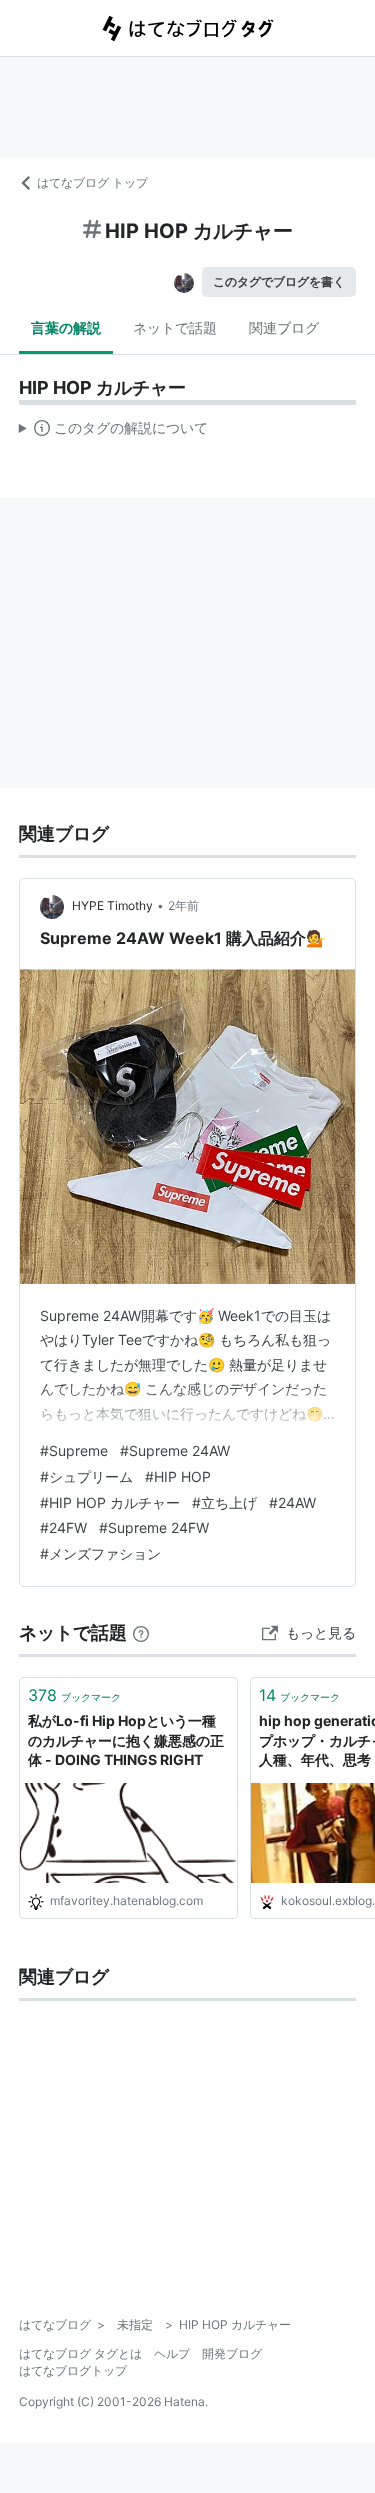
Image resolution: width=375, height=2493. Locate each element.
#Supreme (74, 1450)
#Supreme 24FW (154, 1527)
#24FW (63, 1527)
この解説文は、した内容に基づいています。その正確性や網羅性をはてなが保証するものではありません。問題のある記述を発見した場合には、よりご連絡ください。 (113, 432)
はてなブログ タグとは (80, 2353)
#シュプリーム (86, 1476)
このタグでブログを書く (279, 281)
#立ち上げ (224, 1502)
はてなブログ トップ (92, 182)
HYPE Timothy (112, 905)
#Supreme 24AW (175, 1450)
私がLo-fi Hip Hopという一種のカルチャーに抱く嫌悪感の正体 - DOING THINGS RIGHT (126, 1740)
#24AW (292, 1502)
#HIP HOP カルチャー (110, 1502)
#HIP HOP (178, 1476)
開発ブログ (232, 2353)
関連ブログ (284, 327)
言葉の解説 (66, 327)
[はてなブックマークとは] (141, 1632)
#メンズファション (100, 1553)
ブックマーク (74, 1695)
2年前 (183, 905)
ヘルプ (172, 2353)
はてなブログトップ (73, 2370)
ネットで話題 (175, 327)
